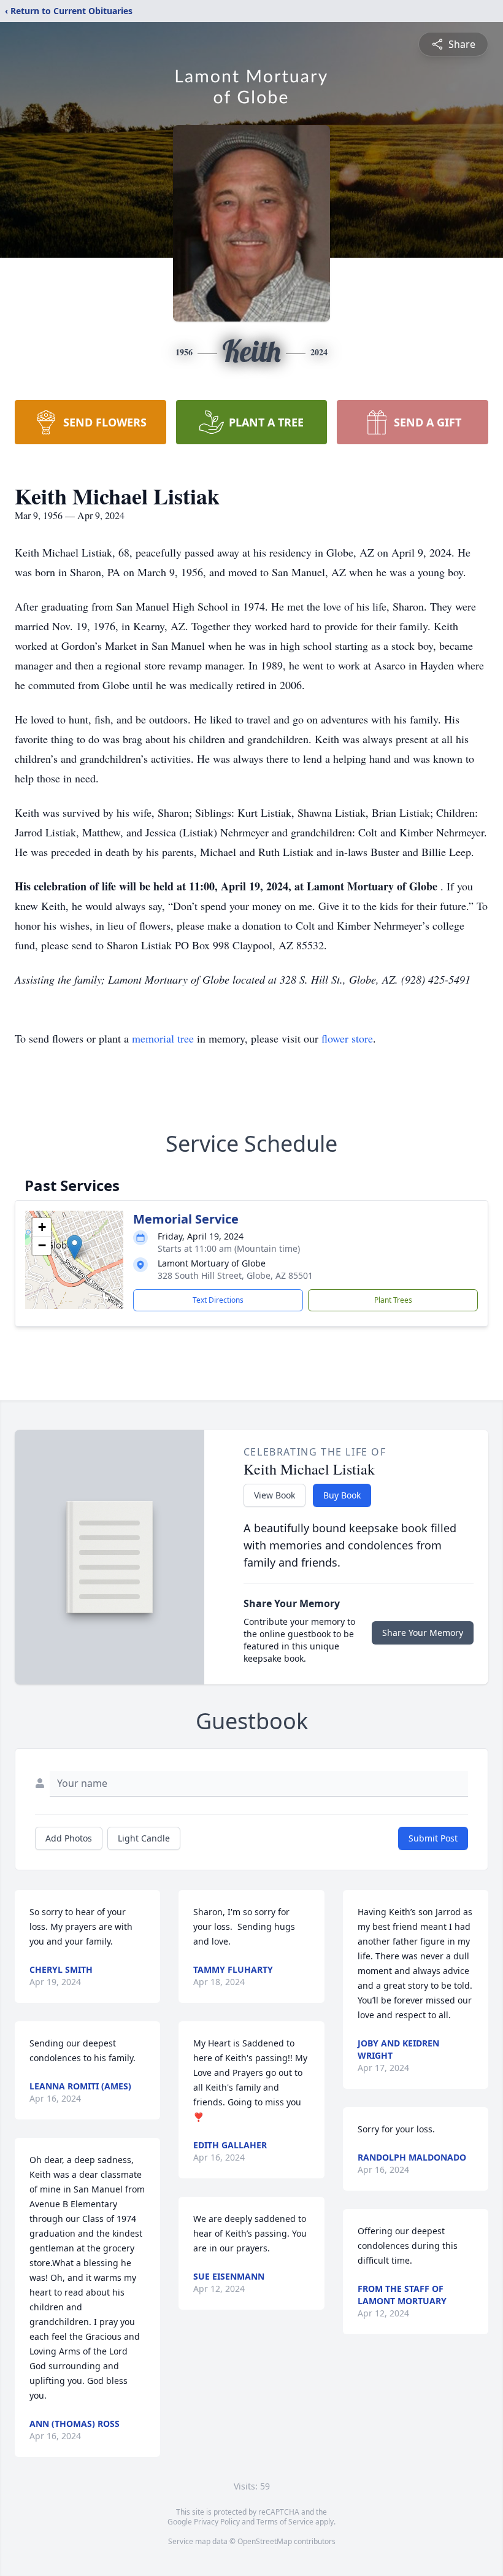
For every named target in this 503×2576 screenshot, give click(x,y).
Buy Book (342, 1495)
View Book (275, 1495)
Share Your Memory (423, 1633)
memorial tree (163, 1038)
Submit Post (433, 1838)
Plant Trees (393, 1300)
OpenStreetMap (265, 2541)
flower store (347, 1038)
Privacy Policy (217, 2522)
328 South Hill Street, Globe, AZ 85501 (235, 1275)
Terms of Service (285, 2522)
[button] (75, 1247)
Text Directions (218, 1300)
